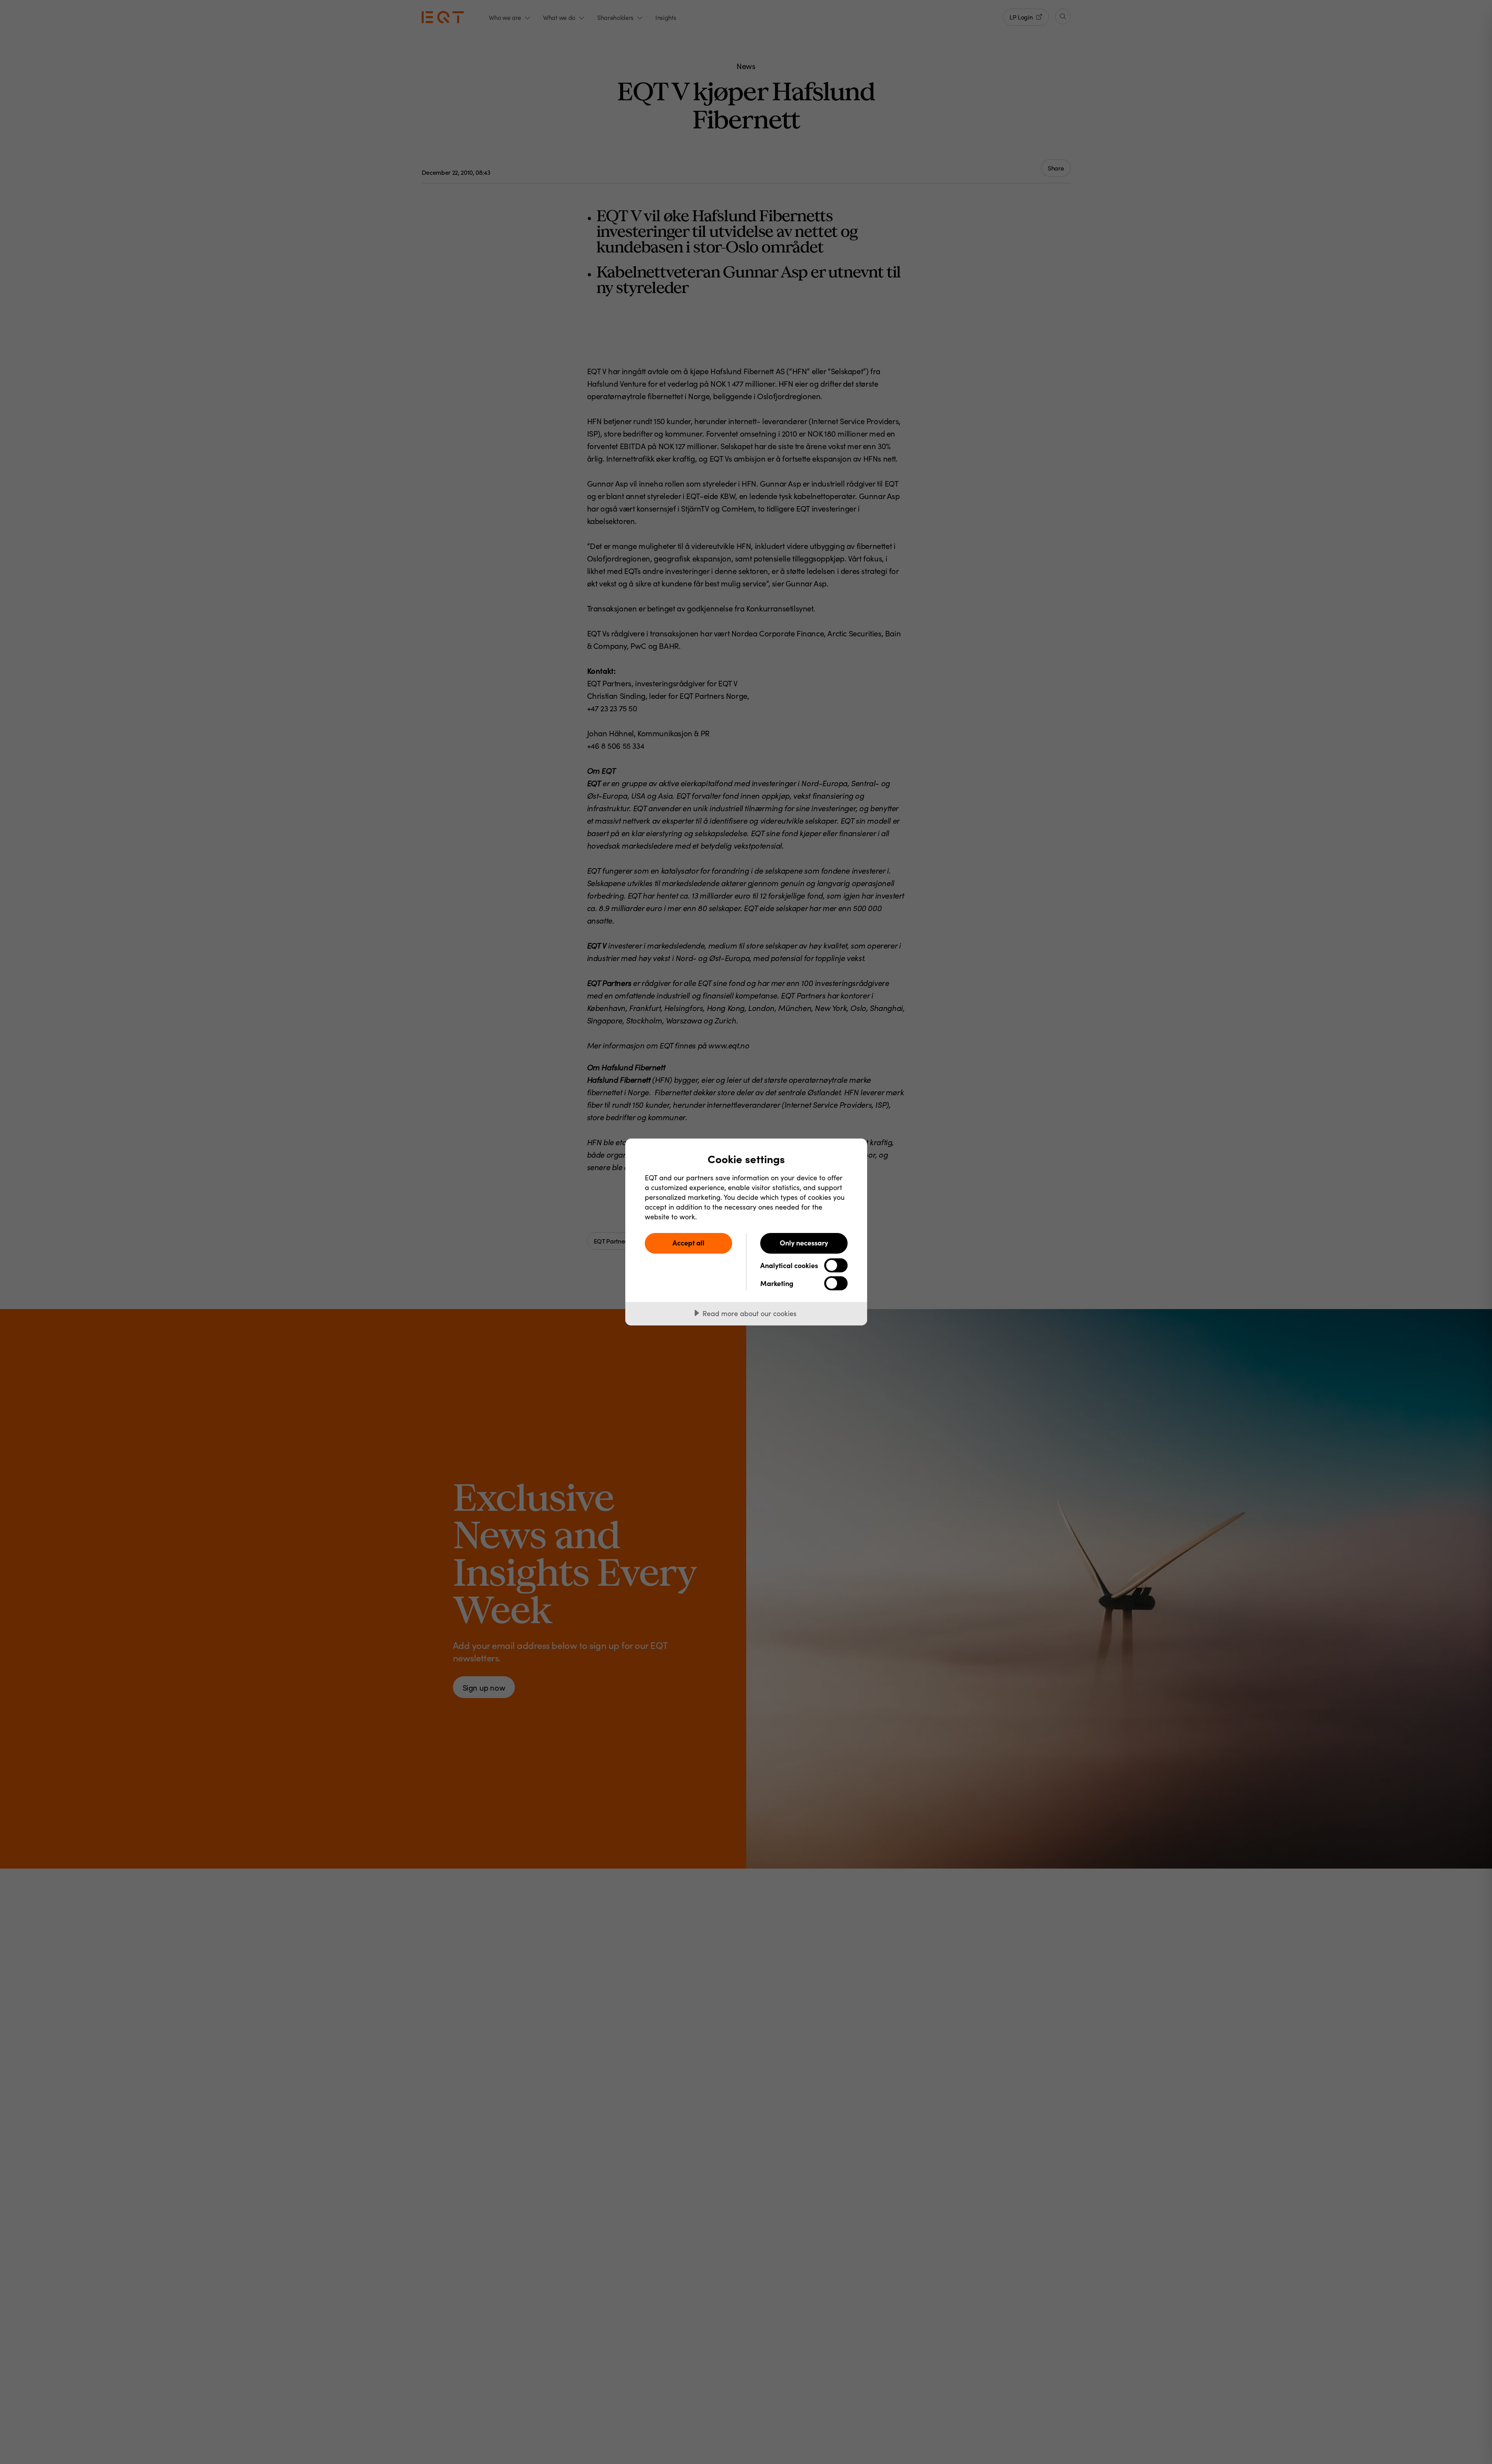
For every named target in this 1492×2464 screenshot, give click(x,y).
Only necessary (804, 1243)
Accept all (688, 1243)
